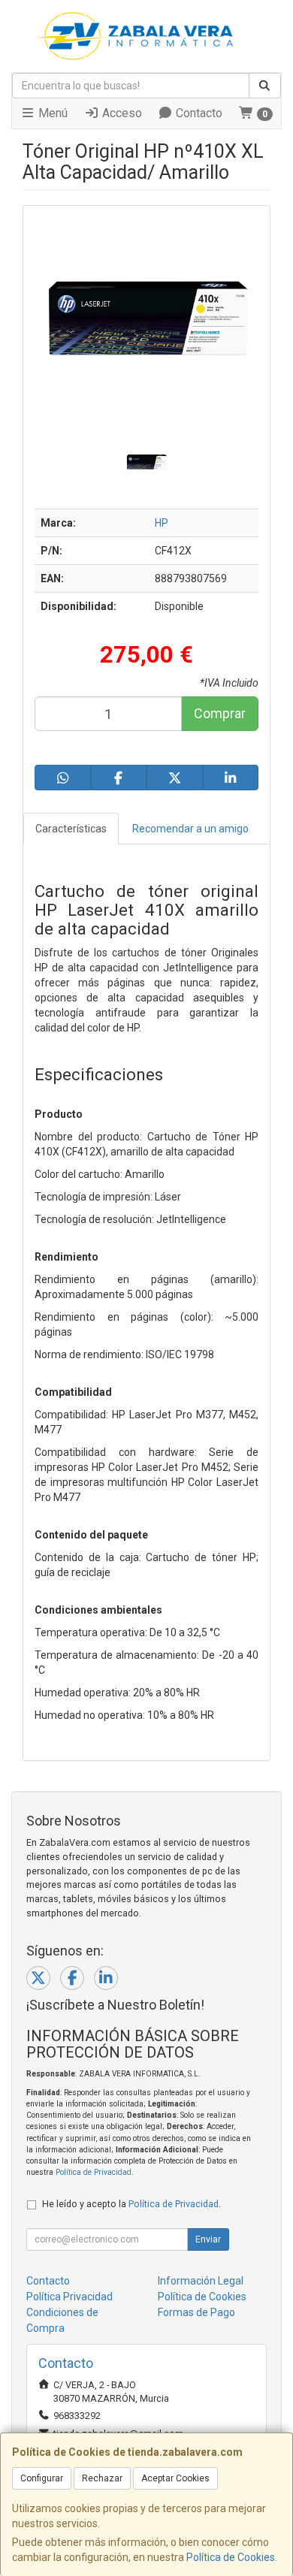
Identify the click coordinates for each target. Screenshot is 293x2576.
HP (162, 523)
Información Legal (201, 2281)
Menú (51, 113)
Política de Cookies (231, 2557)
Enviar (208, 2239)
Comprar (220, 713)
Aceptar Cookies (175, 2478)
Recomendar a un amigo (190, 829)
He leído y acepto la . (131, 2204)
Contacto (198, 113)
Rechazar (102, 2478)
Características (71, 829)
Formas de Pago (196, 2312)
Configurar (42, 2478)
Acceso (121, 113)
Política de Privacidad (94, 2172)
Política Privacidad (69, 2297)
